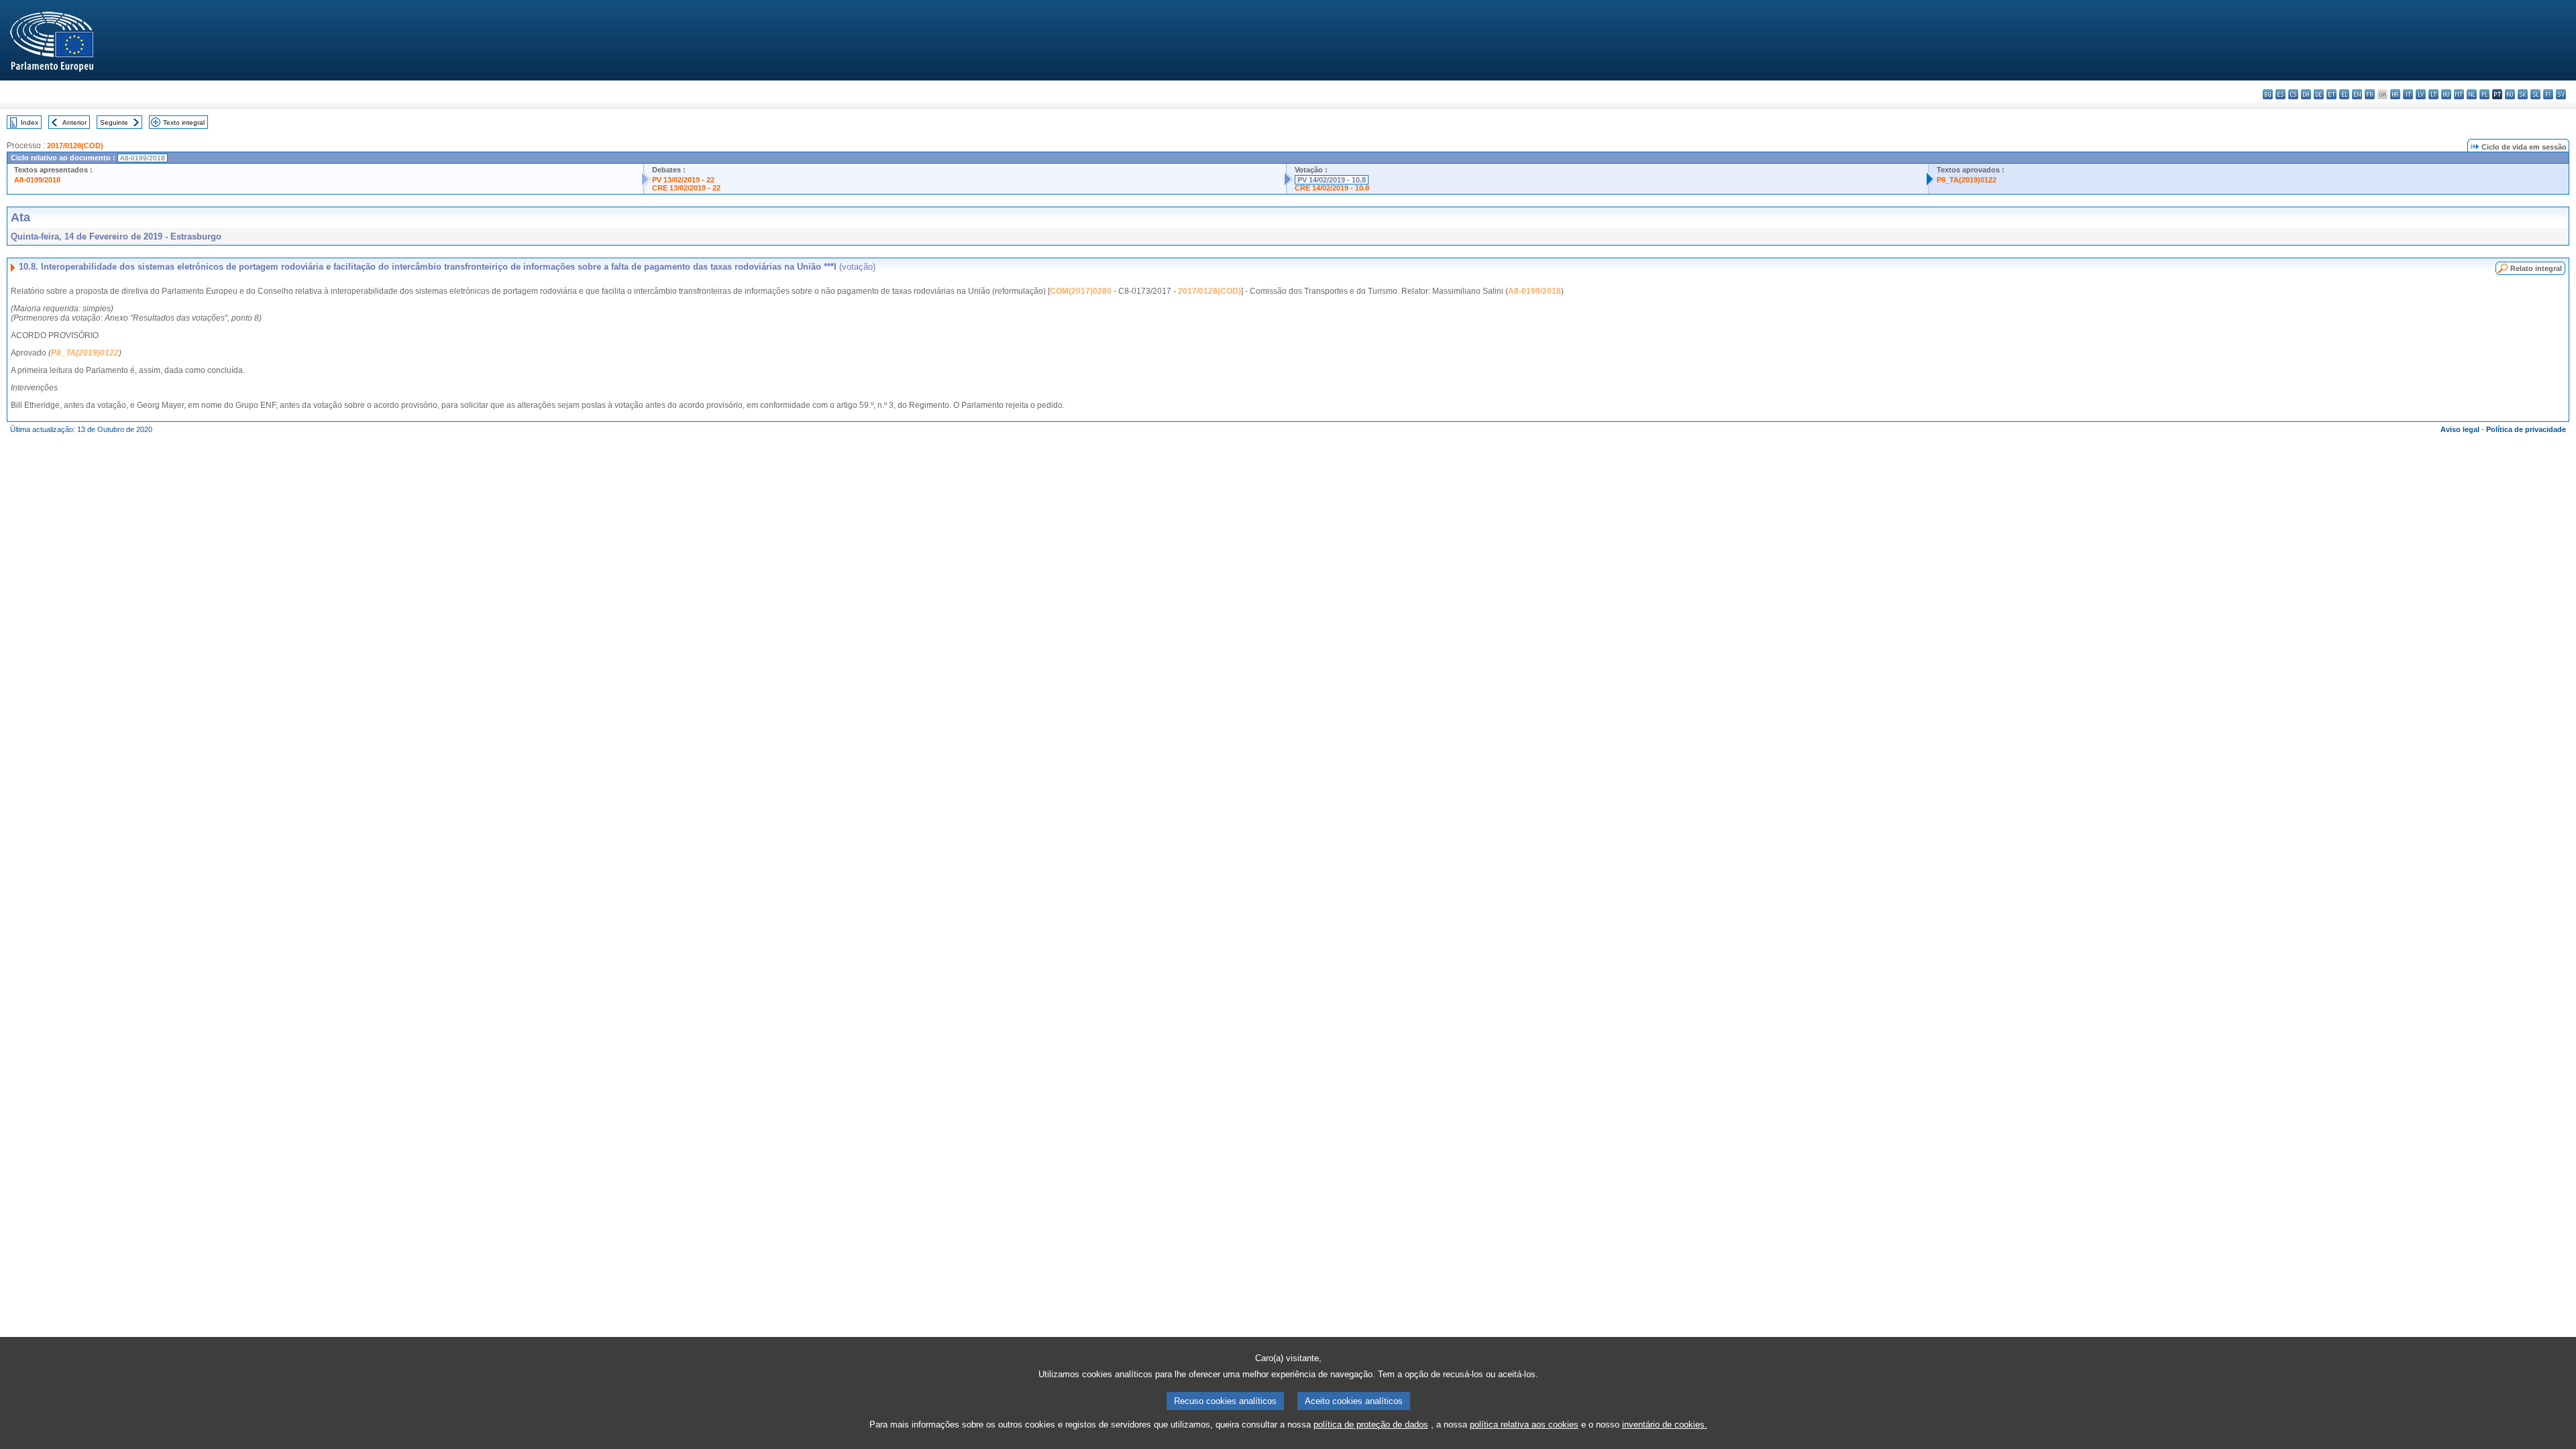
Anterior (74, 122)
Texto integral (184, 122)
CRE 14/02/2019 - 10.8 (1332, 188)
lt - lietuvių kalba (2433, 94)
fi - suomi (2548, 94)
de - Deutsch (2319, 94)
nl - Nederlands (2472, 94)
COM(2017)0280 (1081, 291)
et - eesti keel (2331, 94)
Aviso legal (2460, 429)
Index (30, 122)
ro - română (2510, 94)
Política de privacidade (2526, 429)
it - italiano (2408, 94)
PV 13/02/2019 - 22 (683, 180)
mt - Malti (2459, 94)
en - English (2357, 94)
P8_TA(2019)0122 (1967, 180)
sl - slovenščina (2535, 94)
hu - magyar (2446, 94)
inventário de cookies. (1665, 1425)
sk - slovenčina (2523, 94)
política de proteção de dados (1371, 1425)
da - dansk (2306, 94)
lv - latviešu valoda (2421, 94)
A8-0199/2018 (37, 180)
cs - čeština (2293, 94)
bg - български (2268, 94)
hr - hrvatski (2395, 94)
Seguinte (114, 122)
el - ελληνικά (2344, 94)
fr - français (2370, 94)
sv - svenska (2561, 94)
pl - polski (2484, 94)
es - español (2280, 94)
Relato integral (2536, 268)
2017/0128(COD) (75, 146)
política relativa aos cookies (1524, 1425)
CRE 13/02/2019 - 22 (686, 188)
